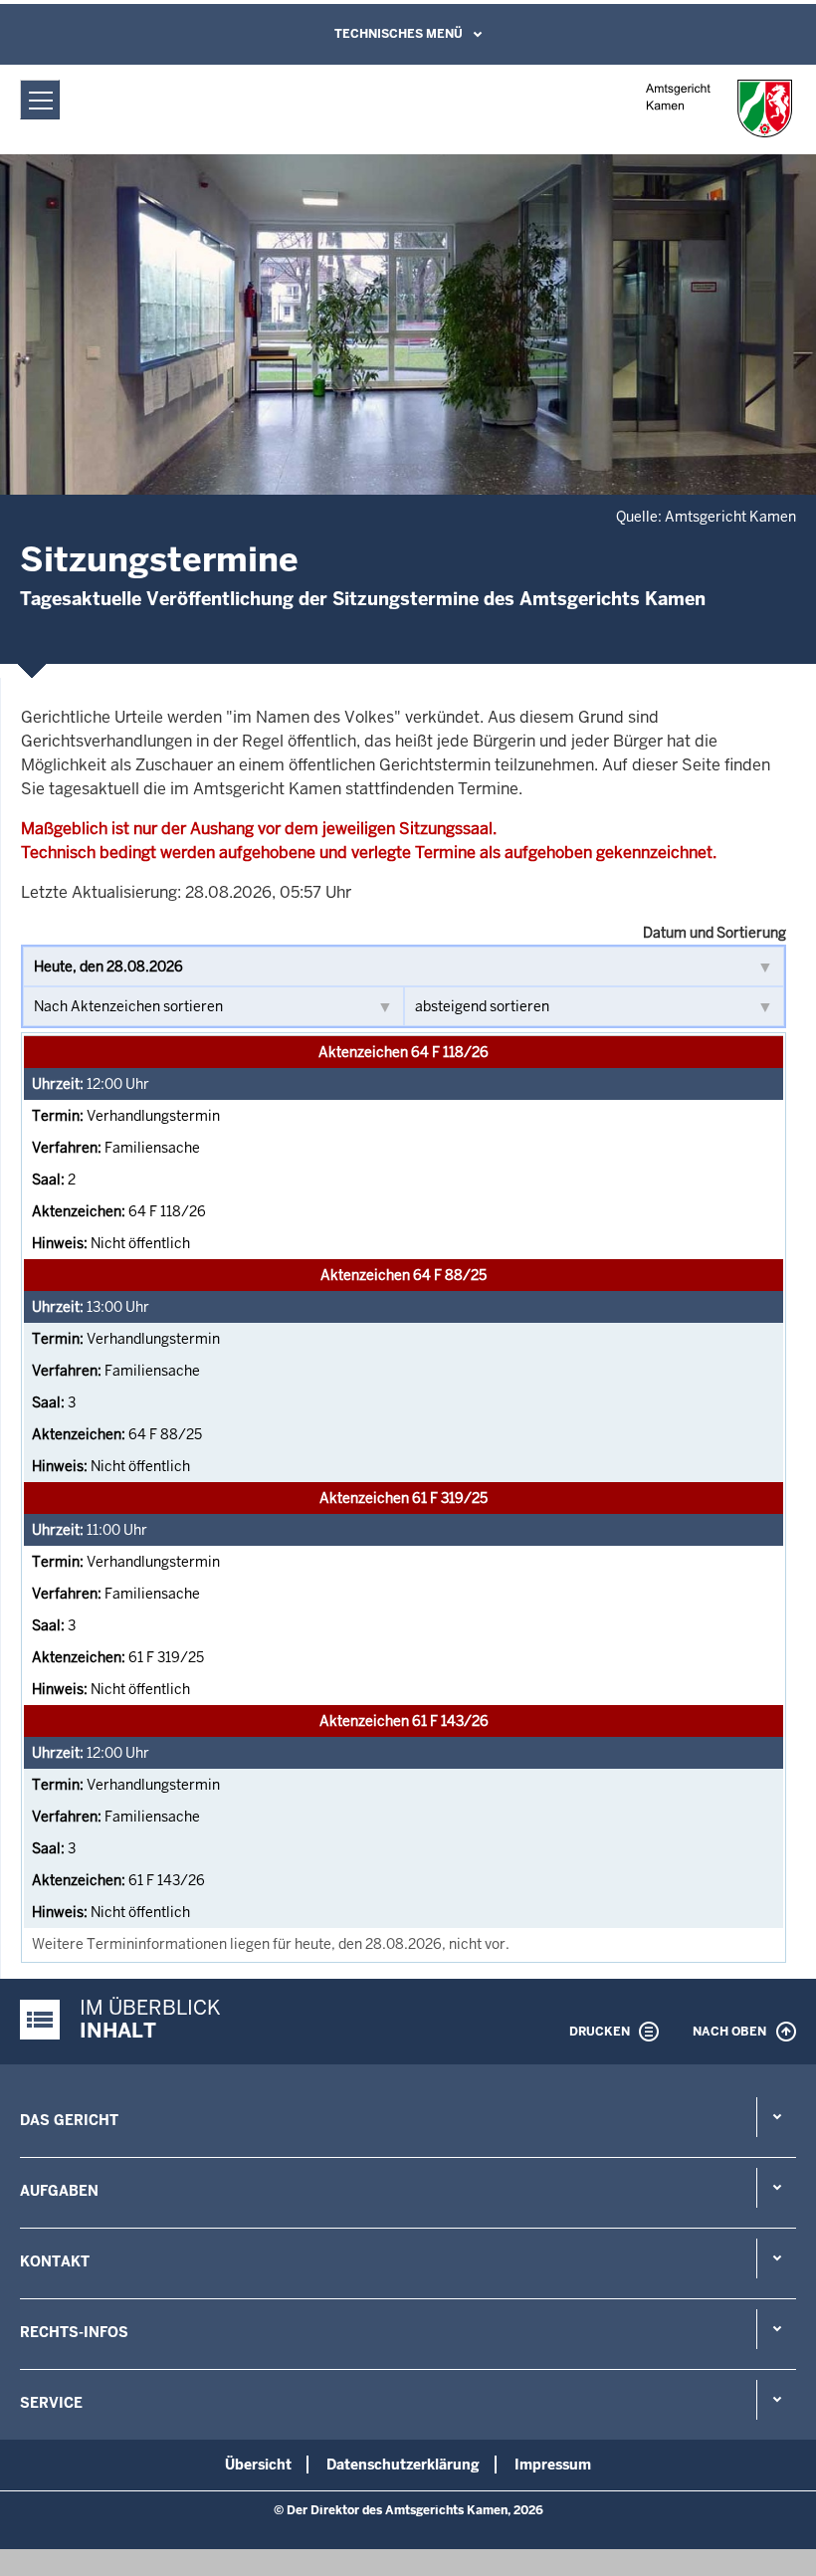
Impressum (553, 2465)
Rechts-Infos (74, 2332)
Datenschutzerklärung (403, 2465)
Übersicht (258, 2465)
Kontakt (55, 2261)
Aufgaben (59, 2191)
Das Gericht (69, 2120)
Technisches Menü (399, 34)
